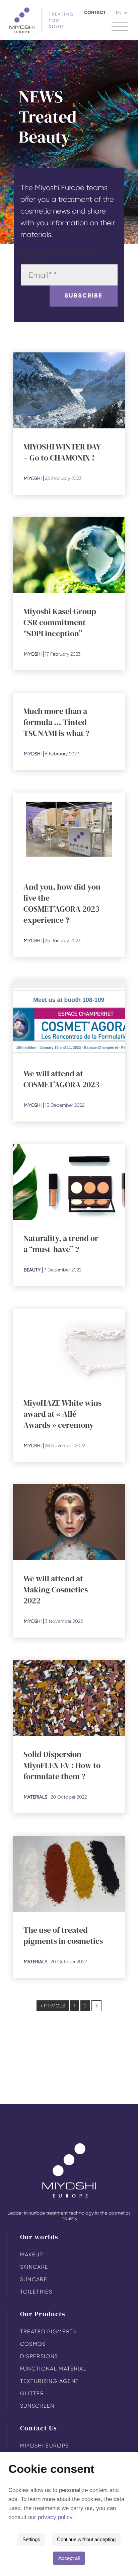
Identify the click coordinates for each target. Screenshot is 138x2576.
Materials (36, 1797)
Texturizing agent (50, 2381)
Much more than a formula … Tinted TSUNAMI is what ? (56, 722)
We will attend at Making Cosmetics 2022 (56, 1590)
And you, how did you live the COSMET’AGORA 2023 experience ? (62, 903)
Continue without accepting (86, 2539)
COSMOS (33, 2344)
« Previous (53, 2006)
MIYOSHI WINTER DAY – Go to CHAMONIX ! (62, 452)
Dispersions (39, 2356)
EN (119, 13)
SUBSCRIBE (84, 296)
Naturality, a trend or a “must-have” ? (61, 1244)
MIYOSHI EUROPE (45, 2446)
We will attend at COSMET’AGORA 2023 (61, 1079)
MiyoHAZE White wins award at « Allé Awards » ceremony (62, 1414)
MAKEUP (32, 2255)
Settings (31, 2539)
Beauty (32, 1270)
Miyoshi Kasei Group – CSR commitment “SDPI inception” (63, 622)
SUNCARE (34, 2279)
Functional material (53, 2369)
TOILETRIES (36, 2292)
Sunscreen (37, 2406)
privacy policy (55, 2517)
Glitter (32, 2393)
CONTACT (95, 13)
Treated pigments (48, 2332)
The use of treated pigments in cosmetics (63, 1935)
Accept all (69, 2558)
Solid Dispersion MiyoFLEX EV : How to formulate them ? (62, 1765)
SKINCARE (34, 2267)
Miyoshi (33, 478)
